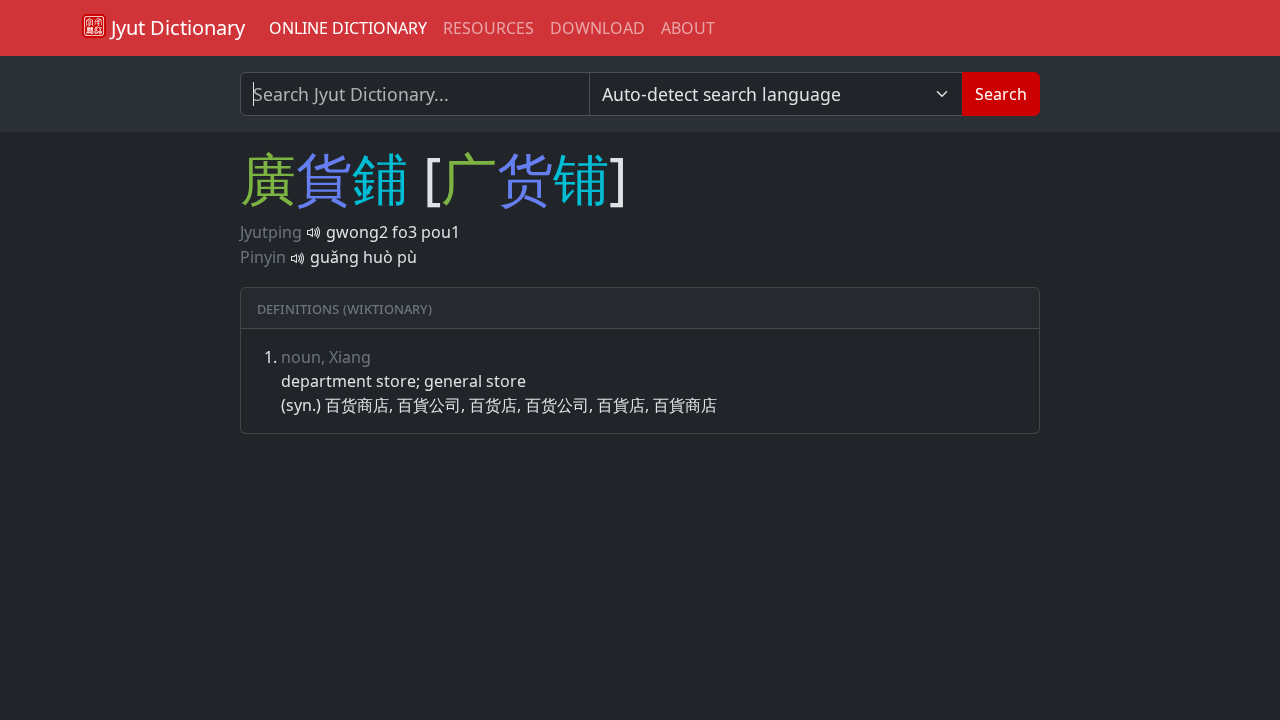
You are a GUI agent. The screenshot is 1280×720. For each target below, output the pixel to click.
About (688, 28)
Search (1001, 94)
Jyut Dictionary (175, 27)
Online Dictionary (348, 28)
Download (597, 28)
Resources (488, 28)
